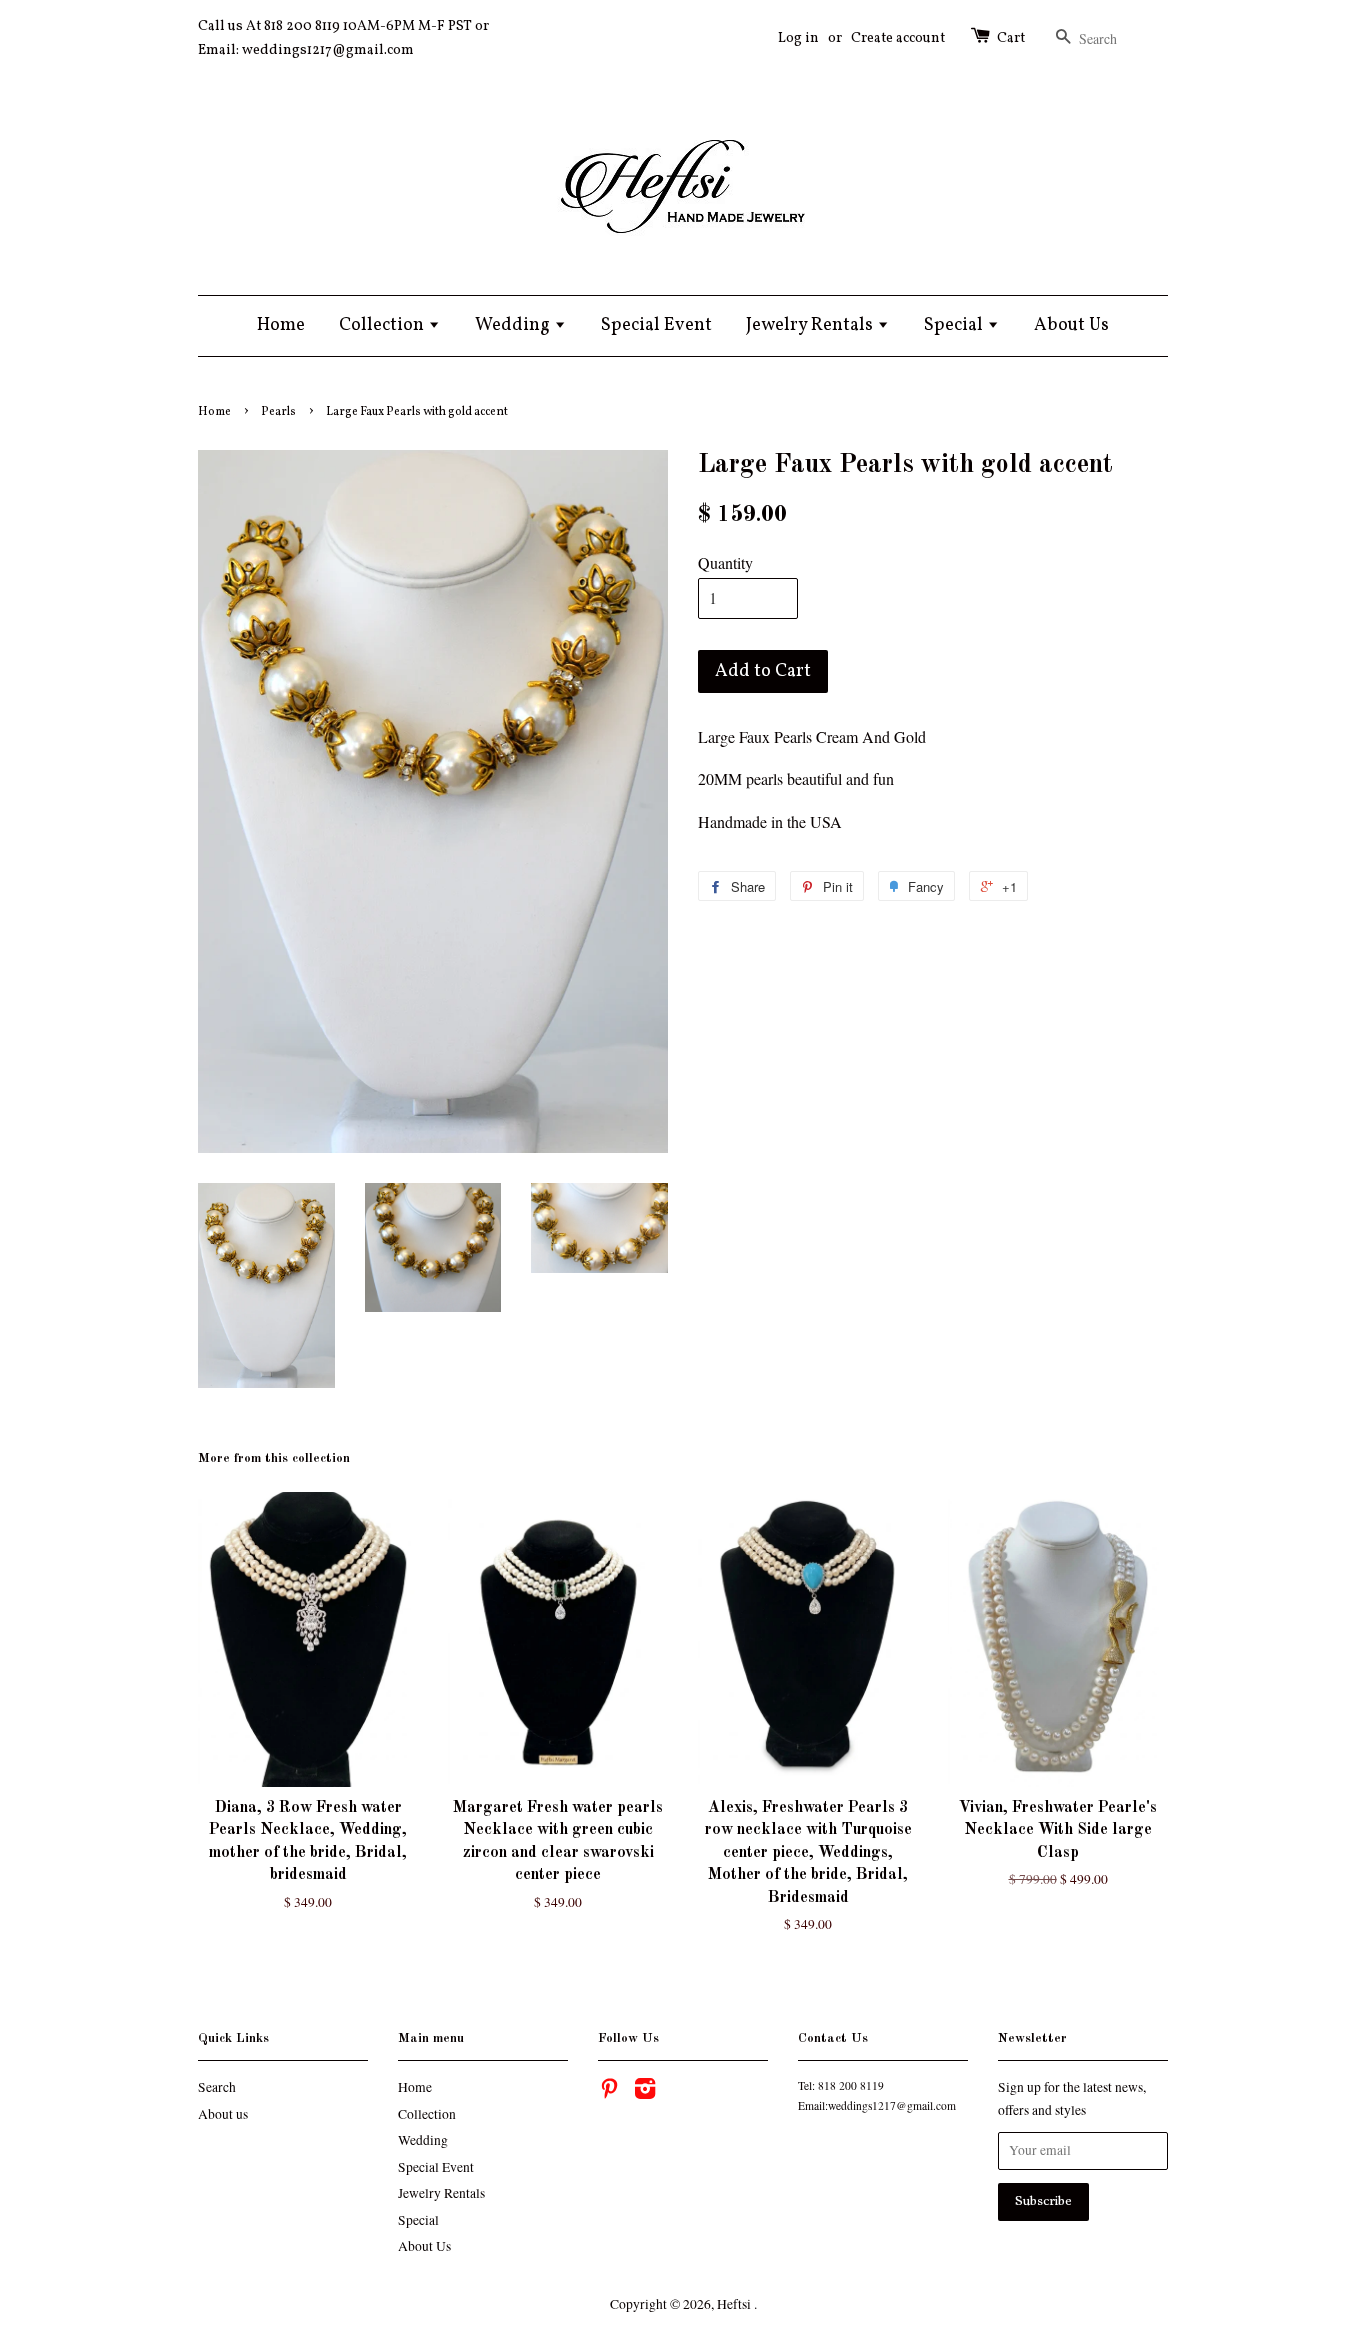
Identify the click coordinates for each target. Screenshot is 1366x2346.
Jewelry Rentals (811, 325)
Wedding (514, 325)
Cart (1011, 38)
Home (281, 325)
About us (223, 2114)
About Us (1071, 325)
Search (217, 2087)
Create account (898, 38)
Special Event (656, 325)
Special (955, 325)
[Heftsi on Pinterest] (609, 2092)
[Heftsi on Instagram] (645, 2092)
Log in (798, 38)
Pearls (278, 412)
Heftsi (735, 2304)
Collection (383, 325)
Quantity (725, 562)
